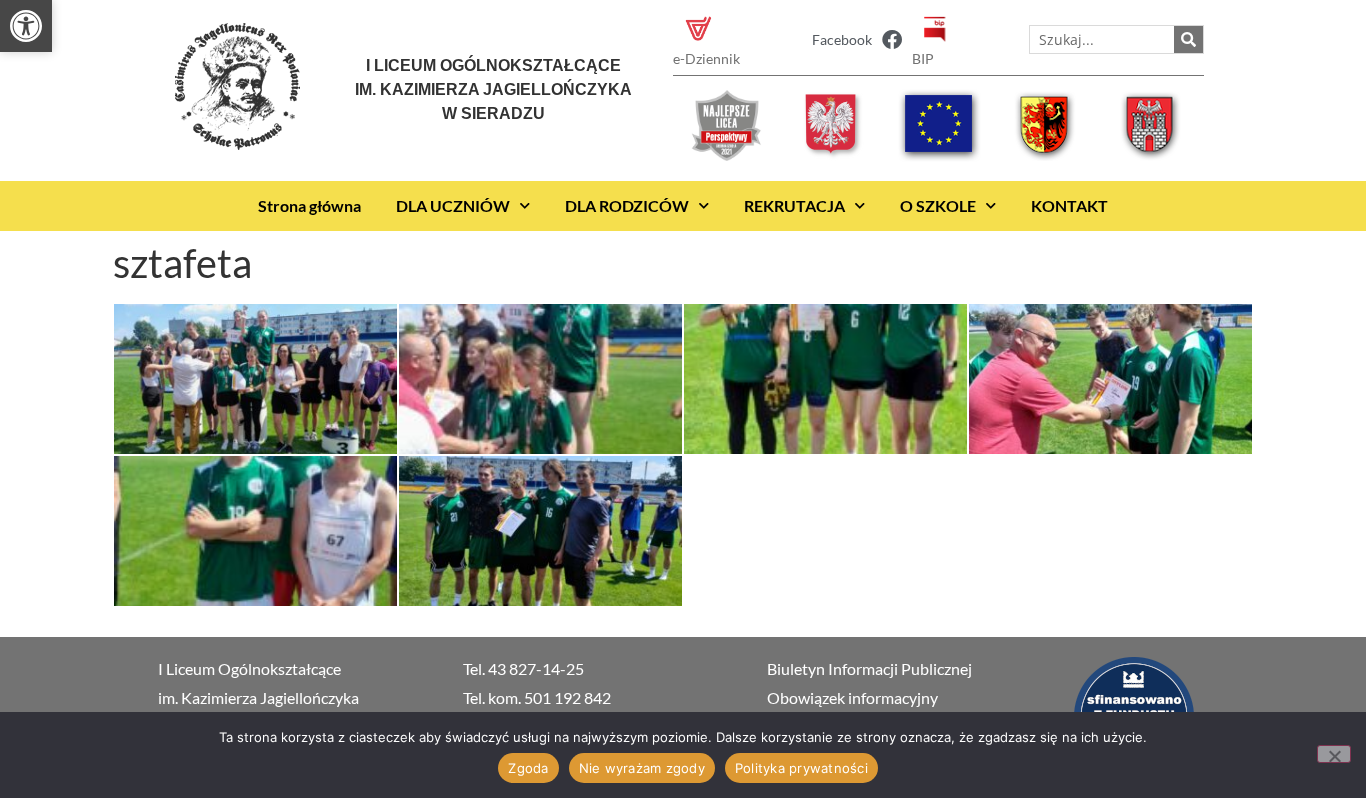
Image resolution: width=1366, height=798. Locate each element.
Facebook (842, 39)
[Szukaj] (1188, 39)
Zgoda (528, 768)
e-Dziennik (706, 58)
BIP (923, 58)
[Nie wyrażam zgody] (1334, 754)
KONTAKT (1069, 205)
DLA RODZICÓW (627, 205)
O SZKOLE (938, 205)
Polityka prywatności (801, 768)
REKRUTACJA (794, 205)
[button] (26, 26)
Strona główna (309, 205)
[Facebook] (892, 40)
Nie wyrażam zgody (642, 768)
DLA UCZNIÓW (453, 205)
